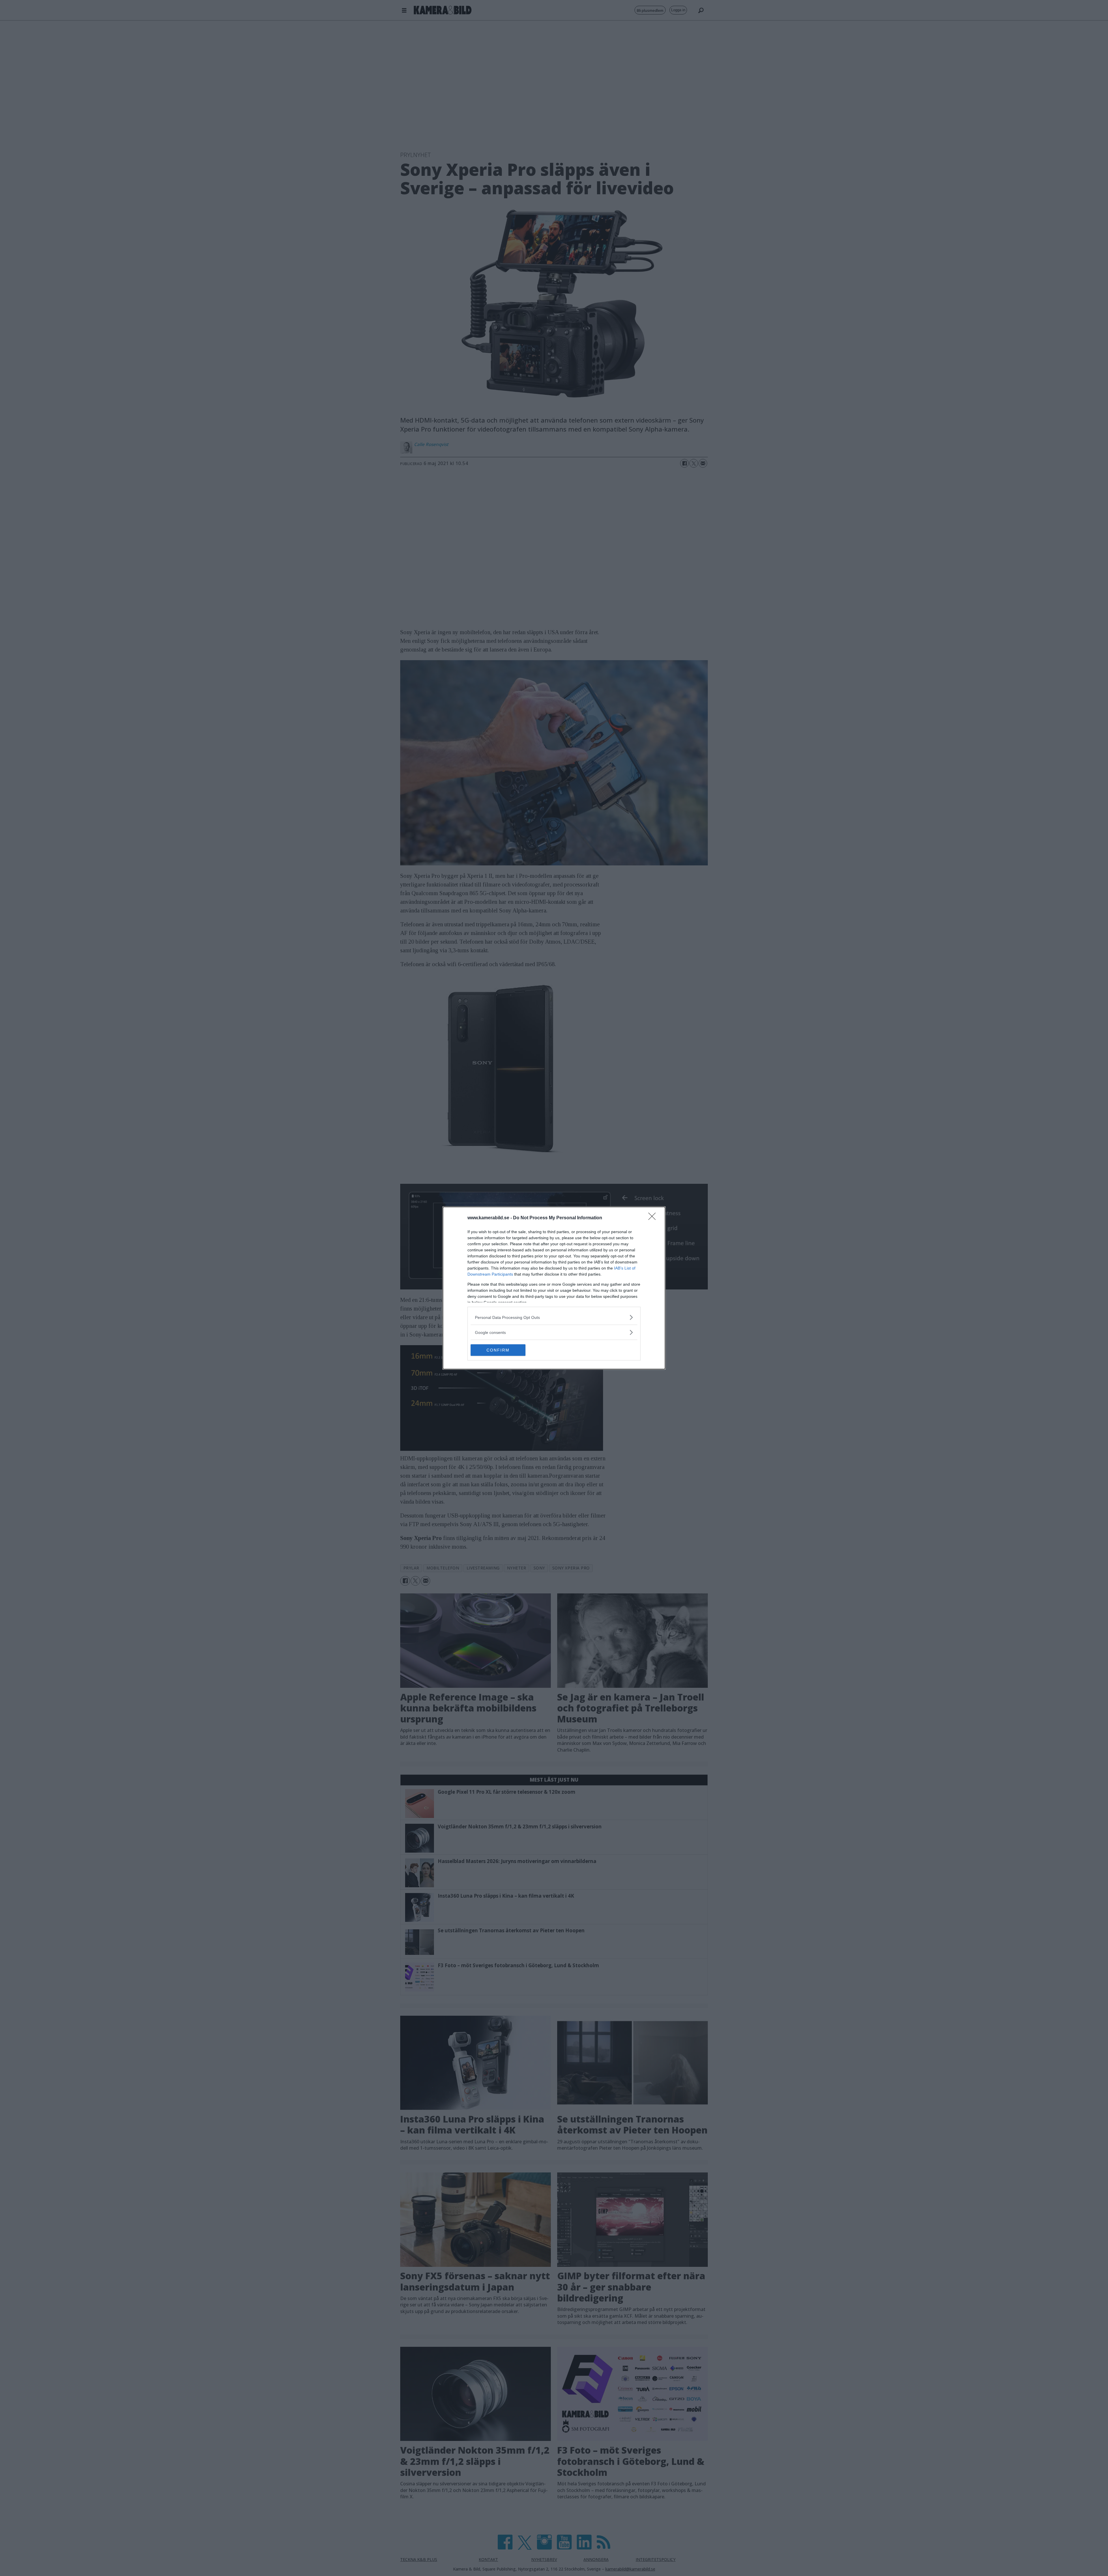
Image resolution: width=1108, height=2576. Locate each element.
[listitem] (554, 1317)
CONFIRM (498, 1350)
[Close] (654, 1218)
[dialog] (554, 1288)
